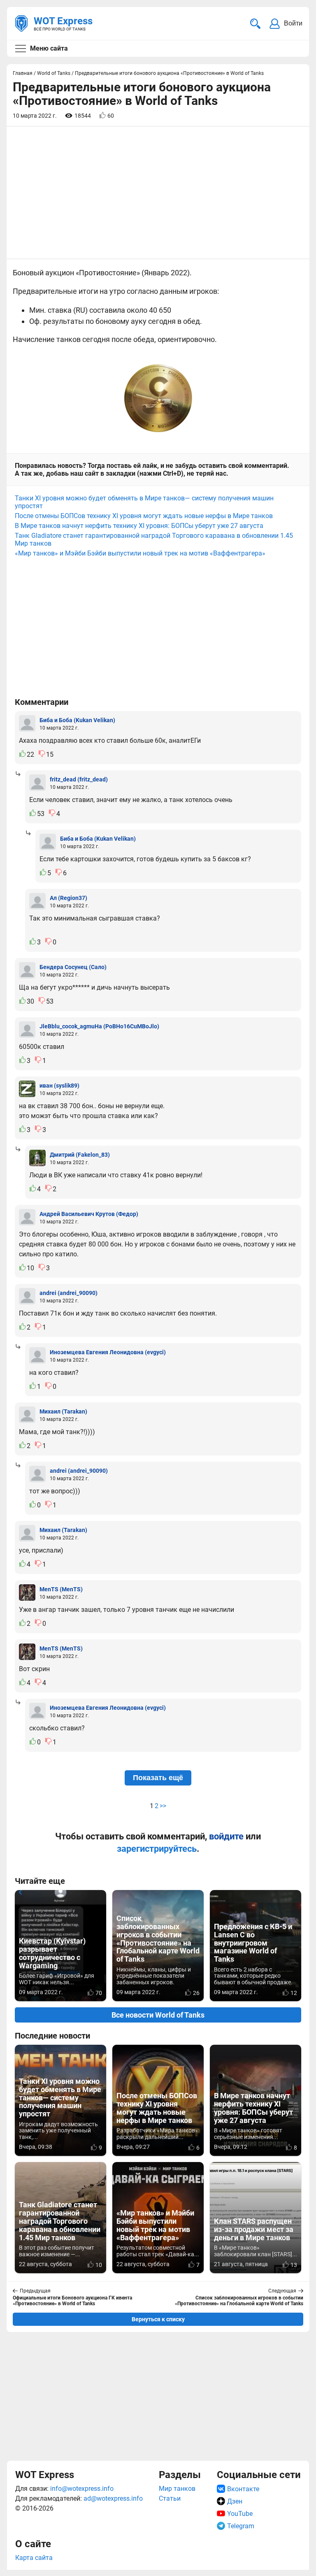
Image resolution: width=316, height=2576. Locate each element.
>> (163, 1806)
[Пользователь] (27, 723)
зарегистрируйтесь (157, 1849)
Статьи (170, 2498)
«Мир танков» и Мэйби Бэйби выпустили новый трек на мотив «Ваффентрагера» (140, 553)
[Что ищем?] (255, 24)
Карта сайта (34, 2558)
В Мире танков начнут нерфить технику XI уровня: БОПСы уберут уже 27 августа (139, 526)
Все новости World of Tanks (158, 2015)
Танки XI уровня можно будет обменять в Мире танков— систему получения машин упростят (144, 502)
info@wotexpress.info (82, 2489)
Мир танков (177, 2489)
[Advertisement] (158, 2396)
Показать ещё (158, 1778)
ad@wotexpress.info (113, 2498)
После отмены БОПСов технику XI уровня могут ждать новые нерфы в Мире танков (144, 516)
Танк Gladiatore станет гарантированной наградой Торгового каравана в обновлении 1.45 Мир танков (154, 539)
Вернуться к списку (158, 2319)
